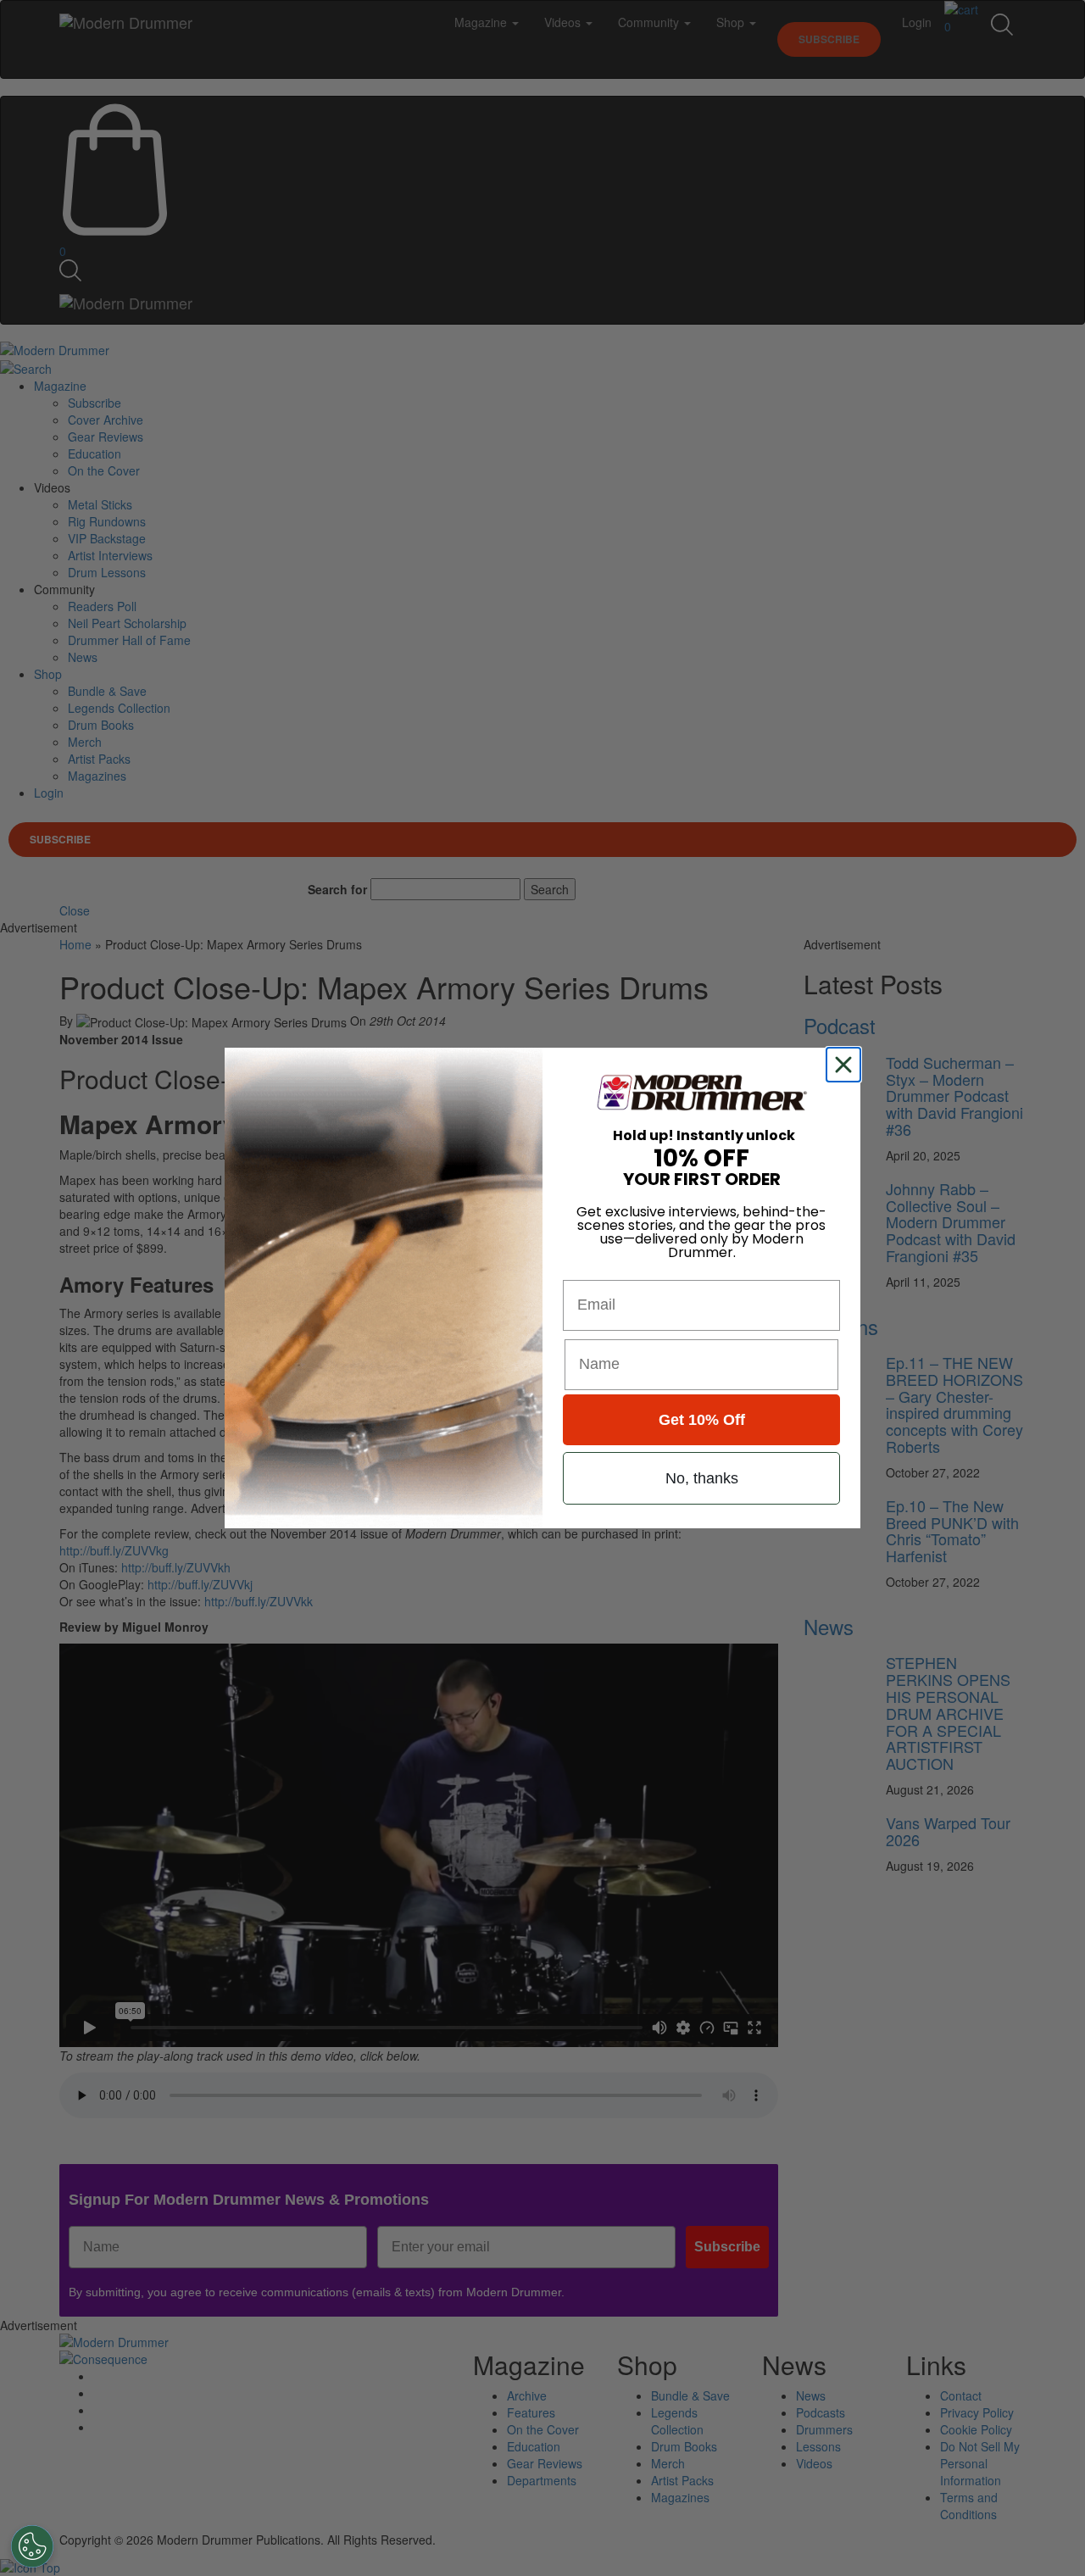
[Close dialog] (847, 1065)
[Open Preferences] (32, 2546)
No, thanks (702, 1478)
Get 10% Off (702, 1420)
